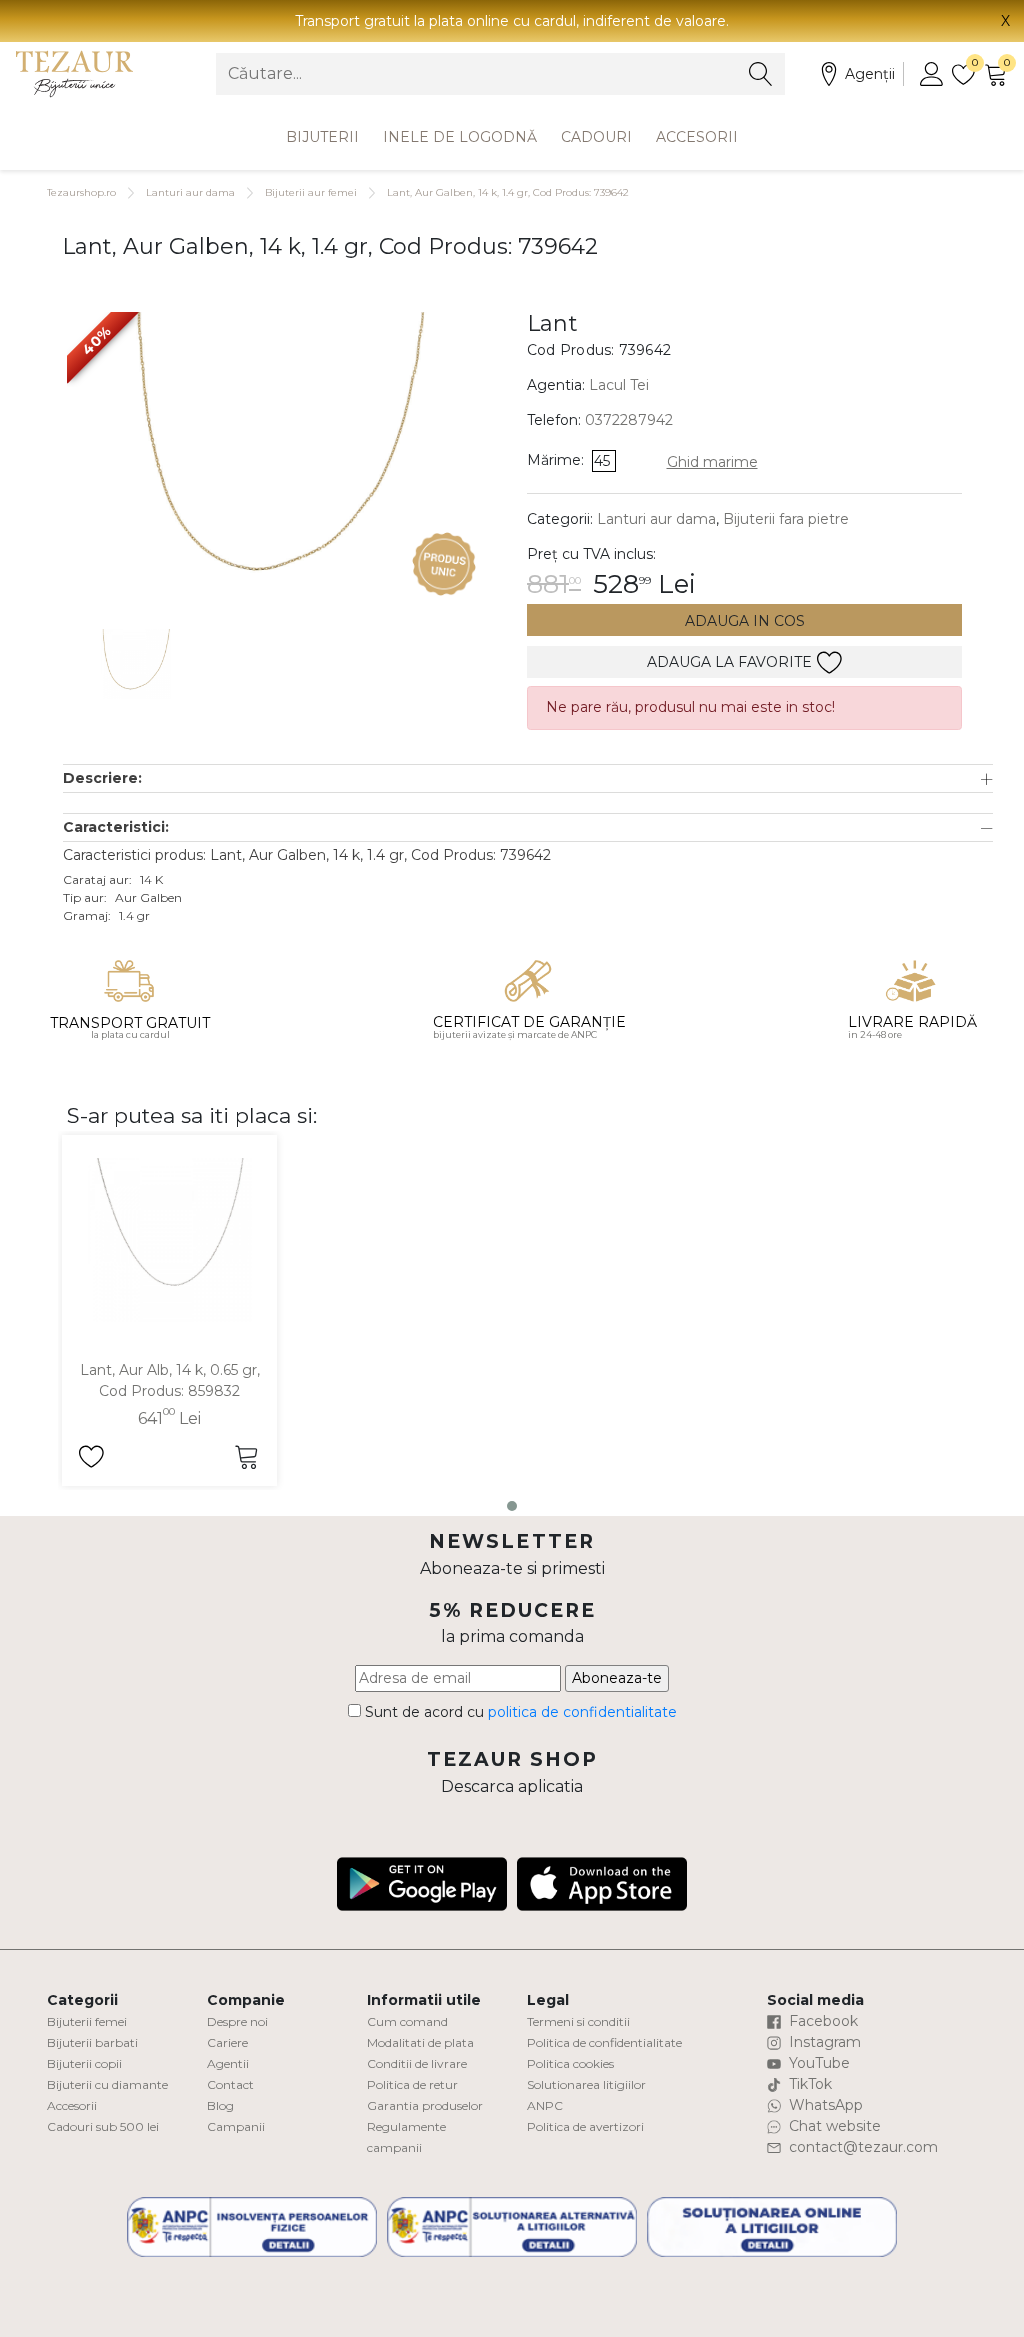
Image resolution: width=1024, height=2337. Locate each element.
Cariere (227, 2042)
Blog (220, 2105)
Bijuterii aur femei (311, 192)
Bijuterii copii (84, 2063)
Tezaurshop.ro (81, 192)
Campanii (236, 2126)
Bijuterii (322, 137)
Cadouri (596, 137)
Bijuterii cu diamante (107, 2084)
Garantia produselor (425, 2105)
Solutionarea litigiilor (586, 2084)
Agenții (870, 74)
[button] (528, 778)
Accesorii (697, 137)
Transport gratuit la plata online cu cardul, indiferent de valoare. (512, 21)
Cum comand (407, 2021)
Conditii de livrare (417, 2063)
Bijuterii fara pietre (786, 519)
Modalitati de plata (420, 2042)
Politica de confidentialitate (604, 2042)
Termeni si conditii (578, 2021)
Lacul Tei (619, 385)
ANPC (545, 2105)
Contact (230, 2084)
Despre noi (237, 2021)
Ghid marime (712, 462)
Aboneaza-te (617, 1678)
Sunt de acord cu (519, 1712)
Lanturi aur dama (190, 192)
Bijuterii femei (87, 2021)
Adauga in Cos (745, 621)
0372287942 (629, 420)
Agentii (228, 2063)
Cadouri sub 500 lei (103, 2126)
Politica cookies (570, 2063)
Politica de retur (412, 2084)
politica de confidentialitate (582, 1712)
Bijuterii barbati (92, 2042)
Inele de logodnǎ (460, 137)
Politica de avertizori (585, 2126)
